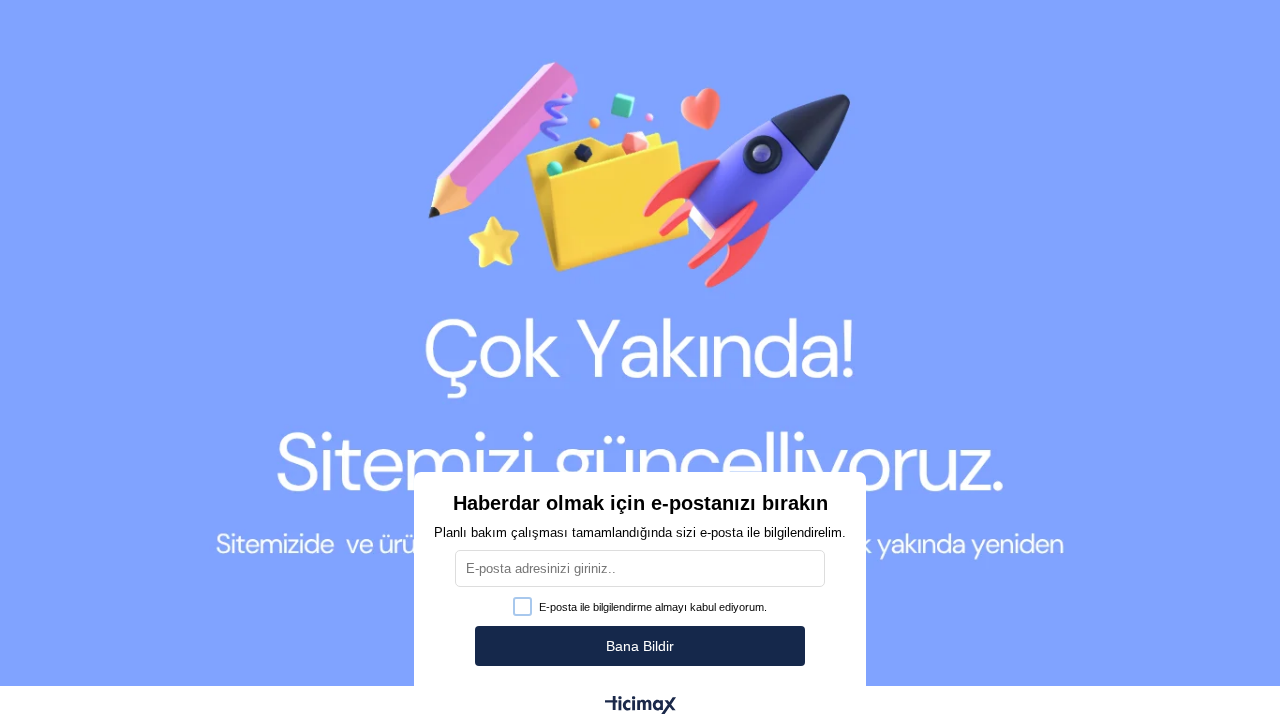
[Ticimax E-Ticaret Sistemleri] (640, 706)
